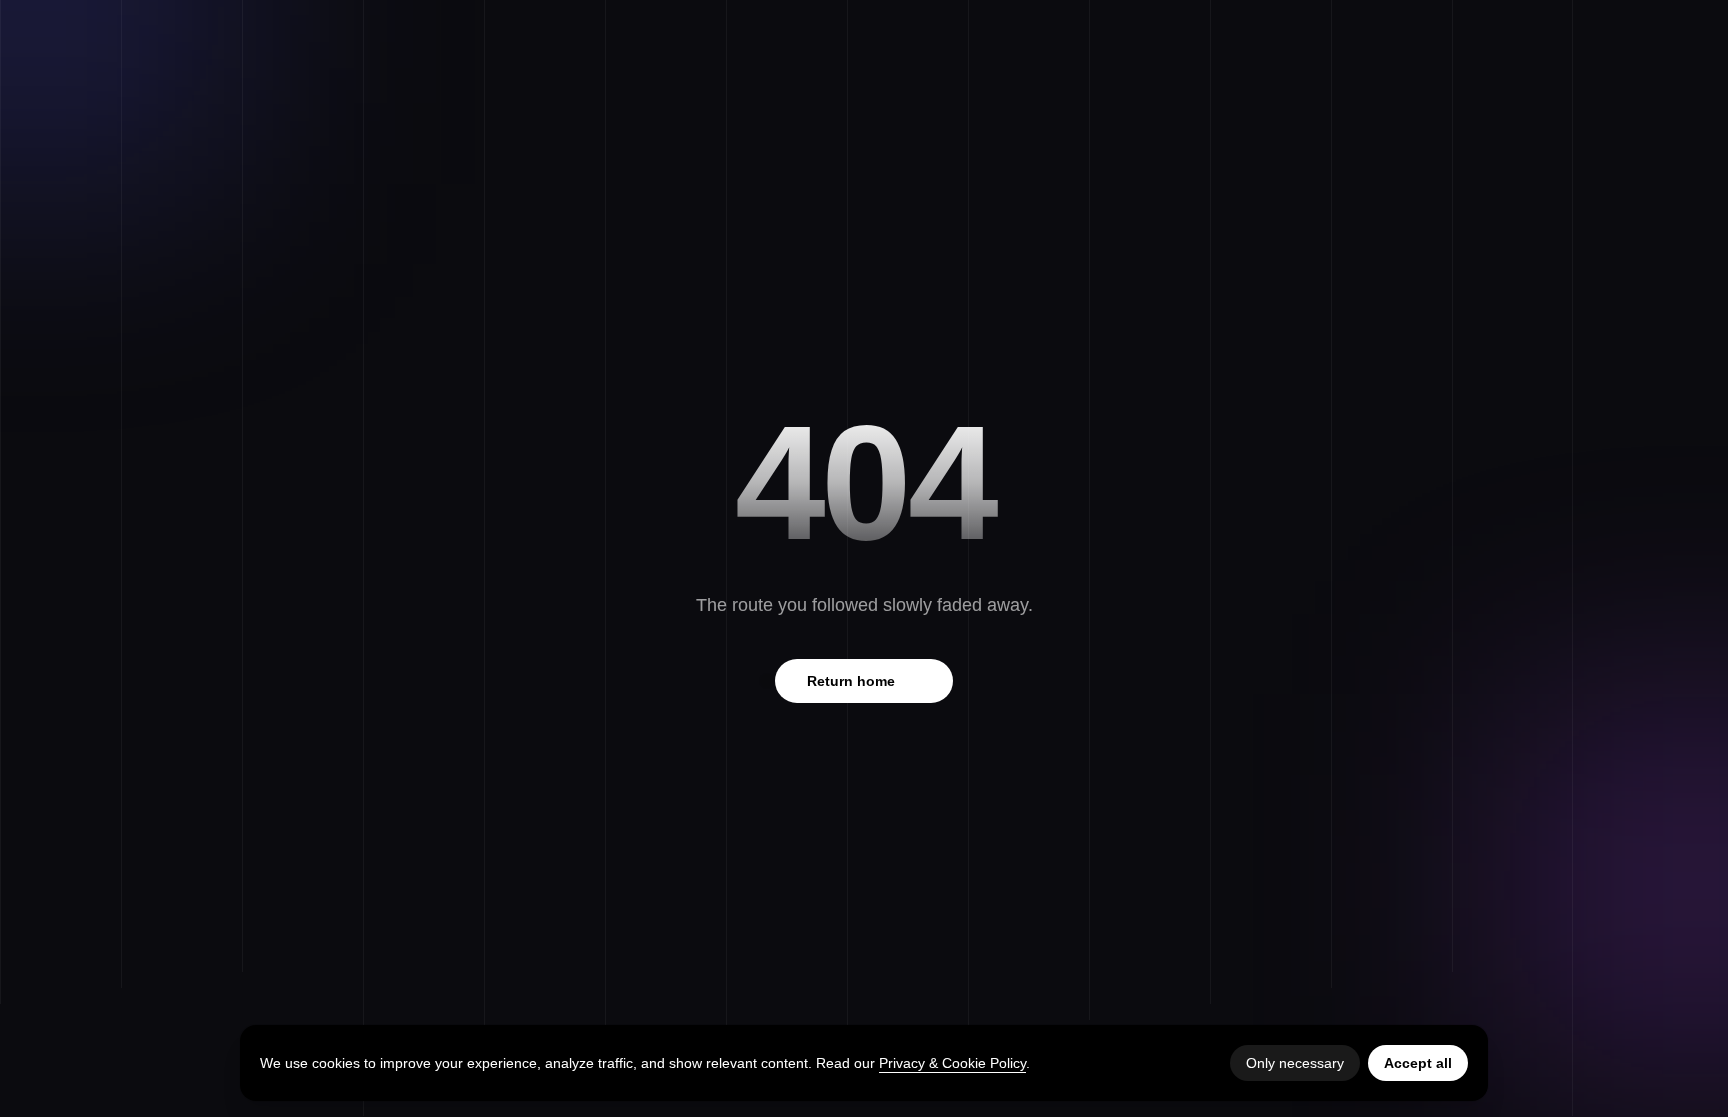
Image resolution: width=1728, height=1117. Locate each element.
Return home (864, 681)
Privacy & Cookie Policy (952, 1063)
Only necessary (1295, 1063)
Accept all (1418, 1063)
